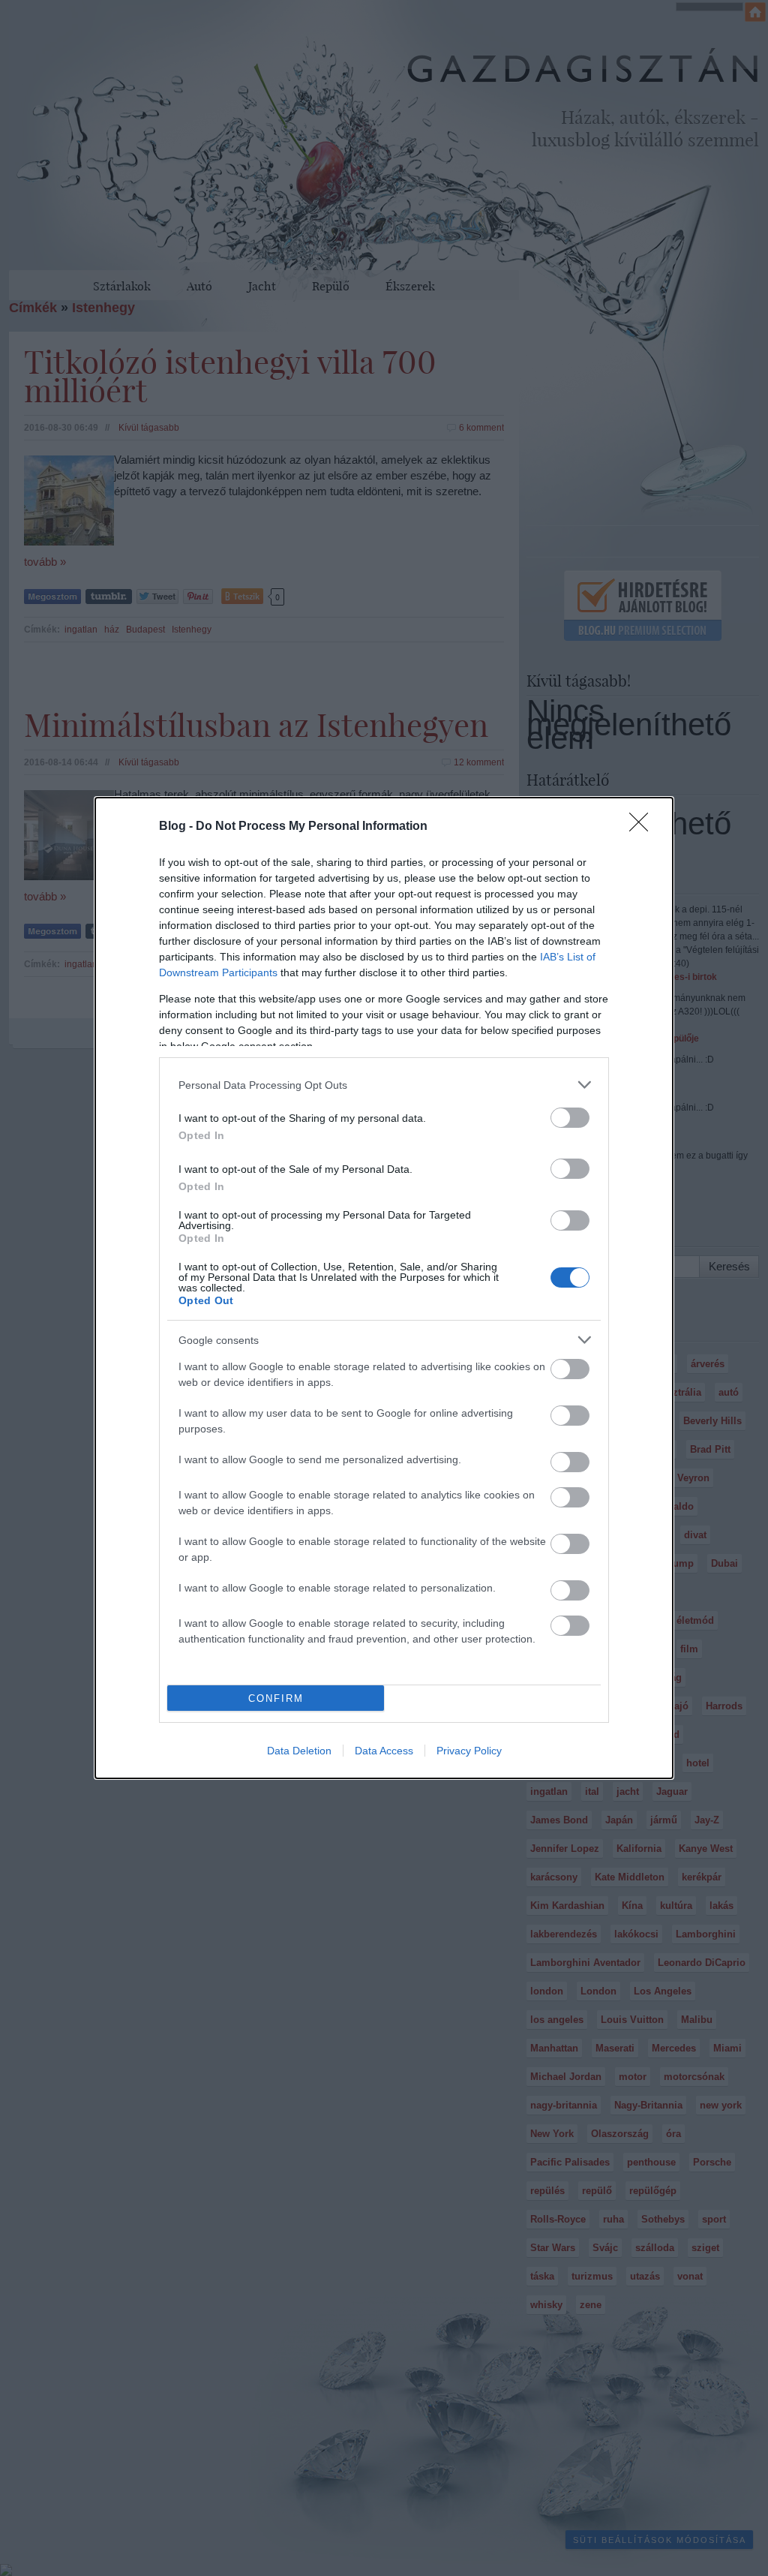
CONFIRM (276, 1698)
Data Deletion (299, 1751)
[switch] (570, 1118)
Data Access (384, 1751)
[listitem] (384, 1085)
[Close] (643, 827)
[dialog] (384, 1288)
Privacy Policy (469, 1751)
